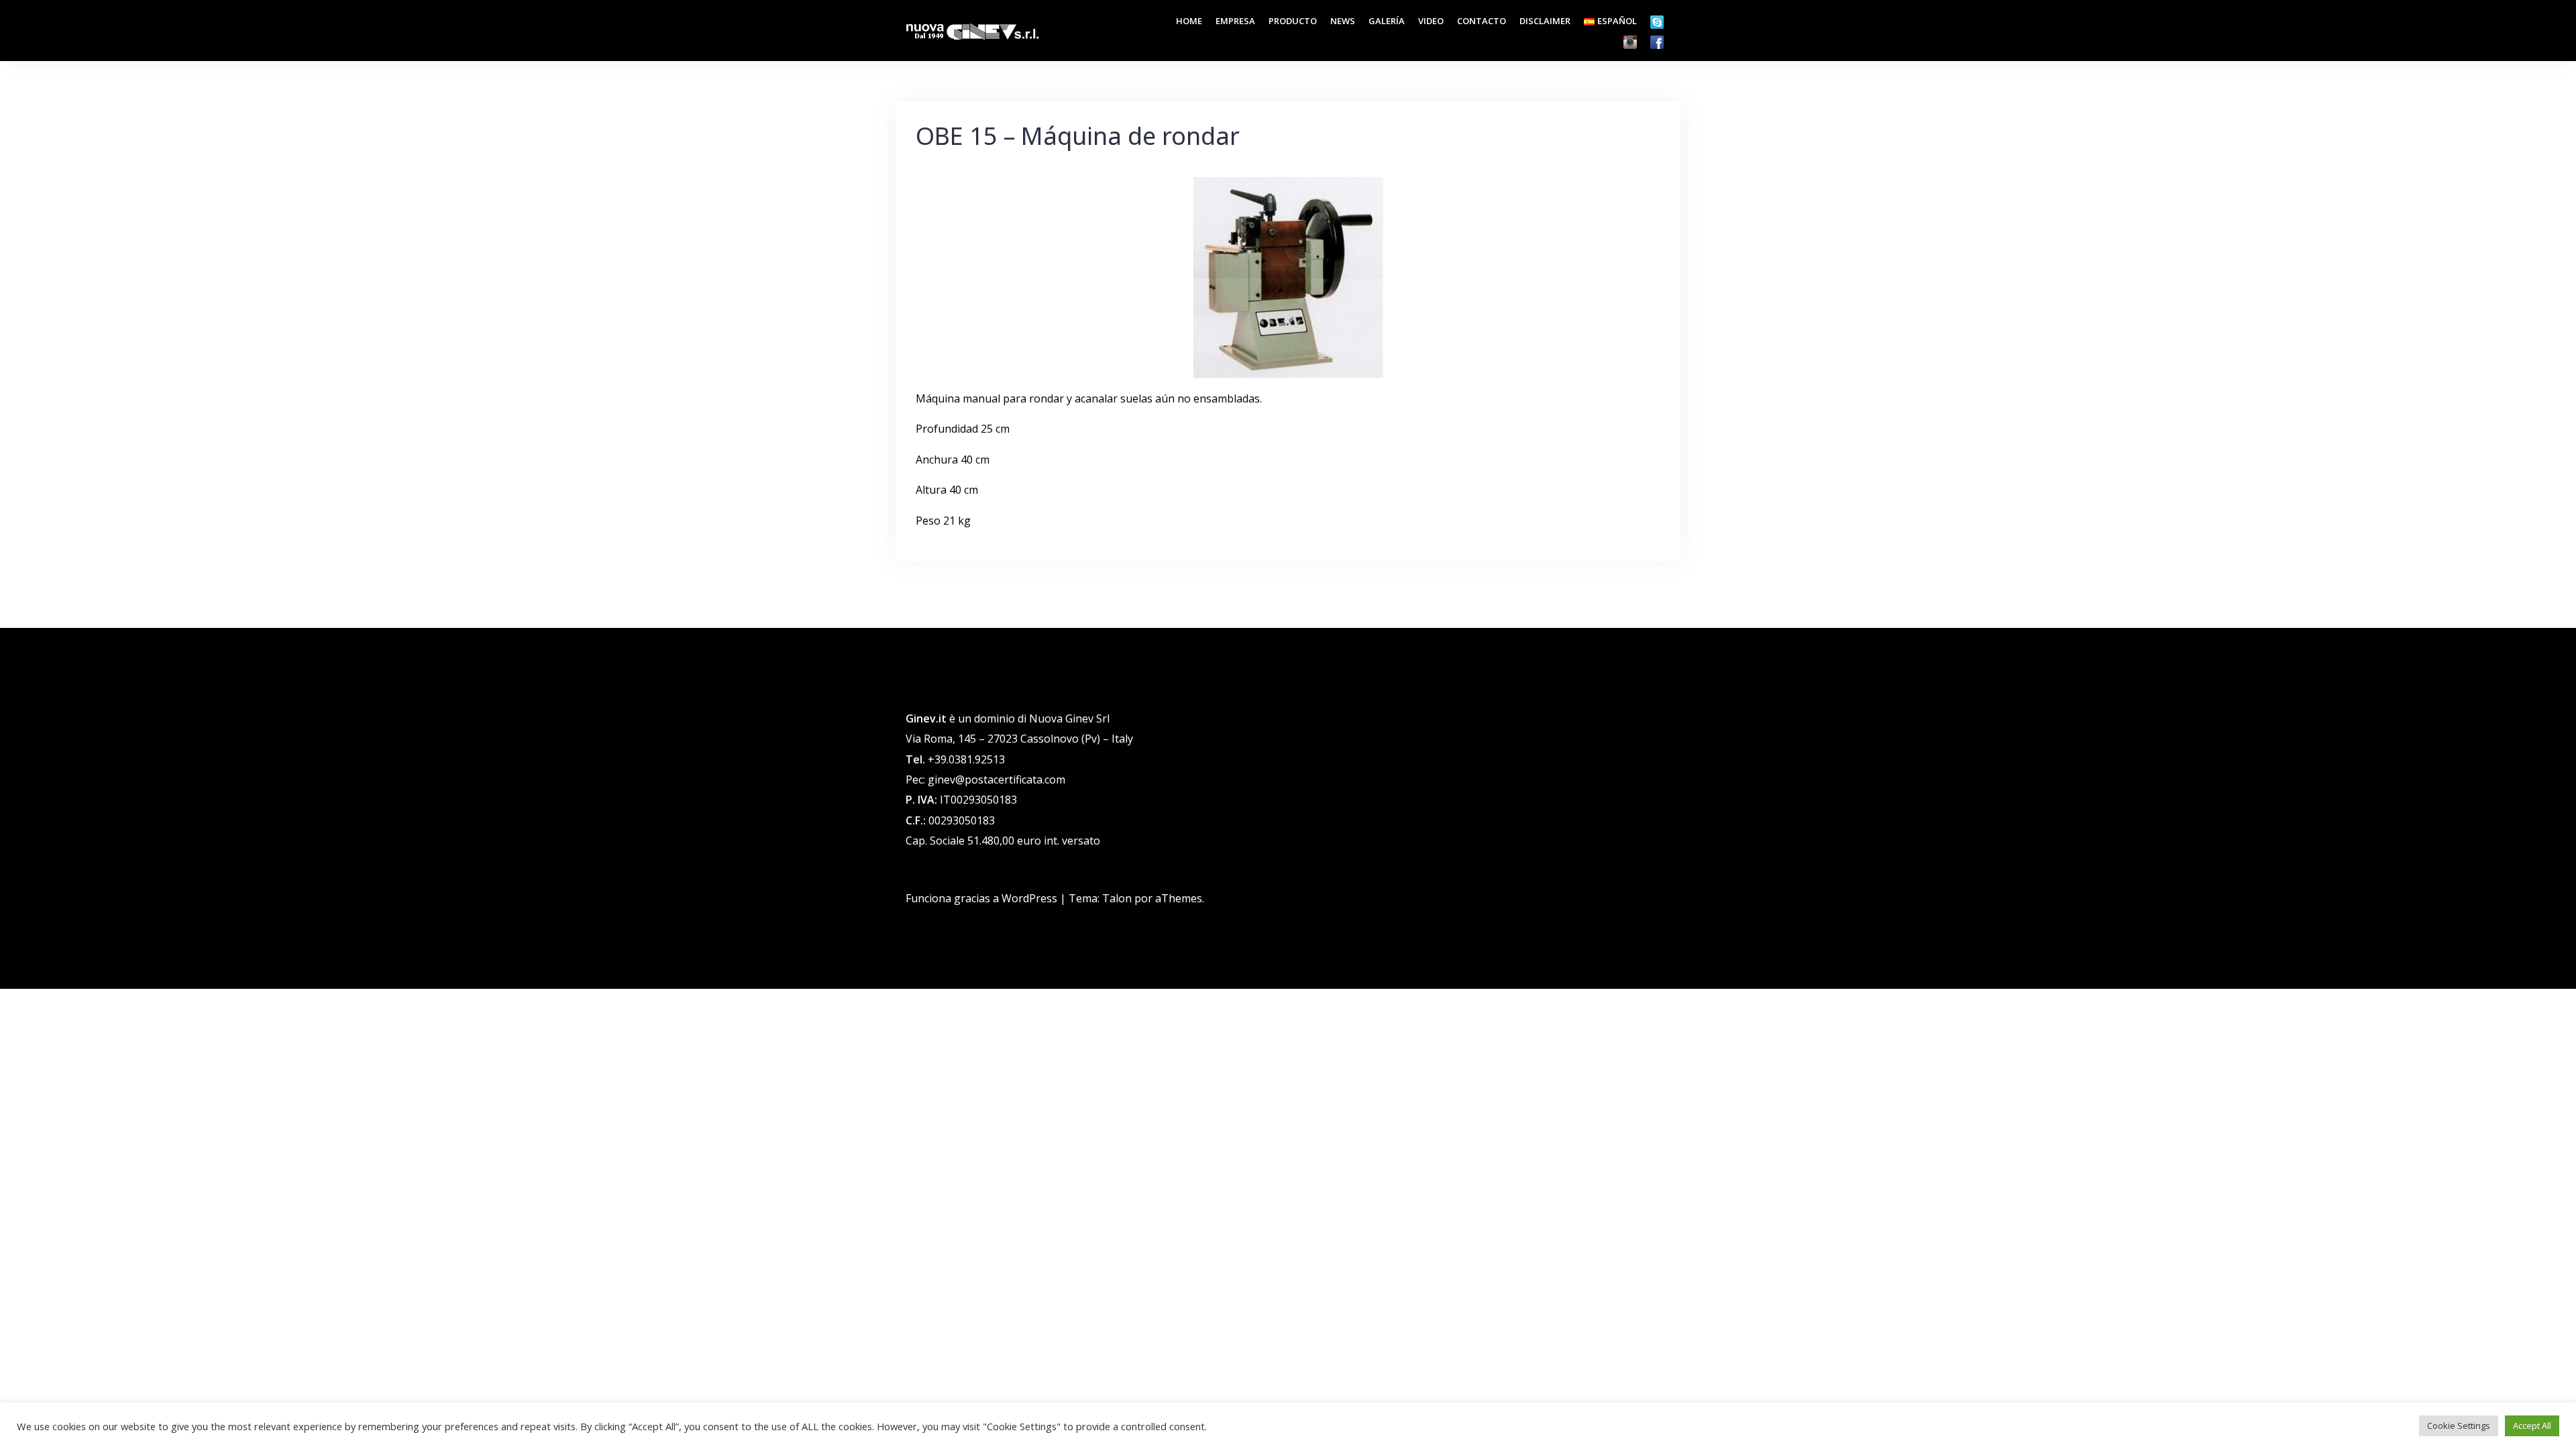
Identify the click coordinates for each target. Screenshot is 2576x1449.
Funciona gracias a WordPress (981, 898)
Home (1189, 21)
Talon (1117, 898)
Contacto (1482, 21)
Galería (1387, 21)
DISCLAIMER (1545, 21)
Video (1431, 21)
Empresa (1235, 21)
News (1343, 21)
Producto (1293, 21)
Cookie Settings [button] (2459, 1426)
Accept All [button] (2532, 1426)
